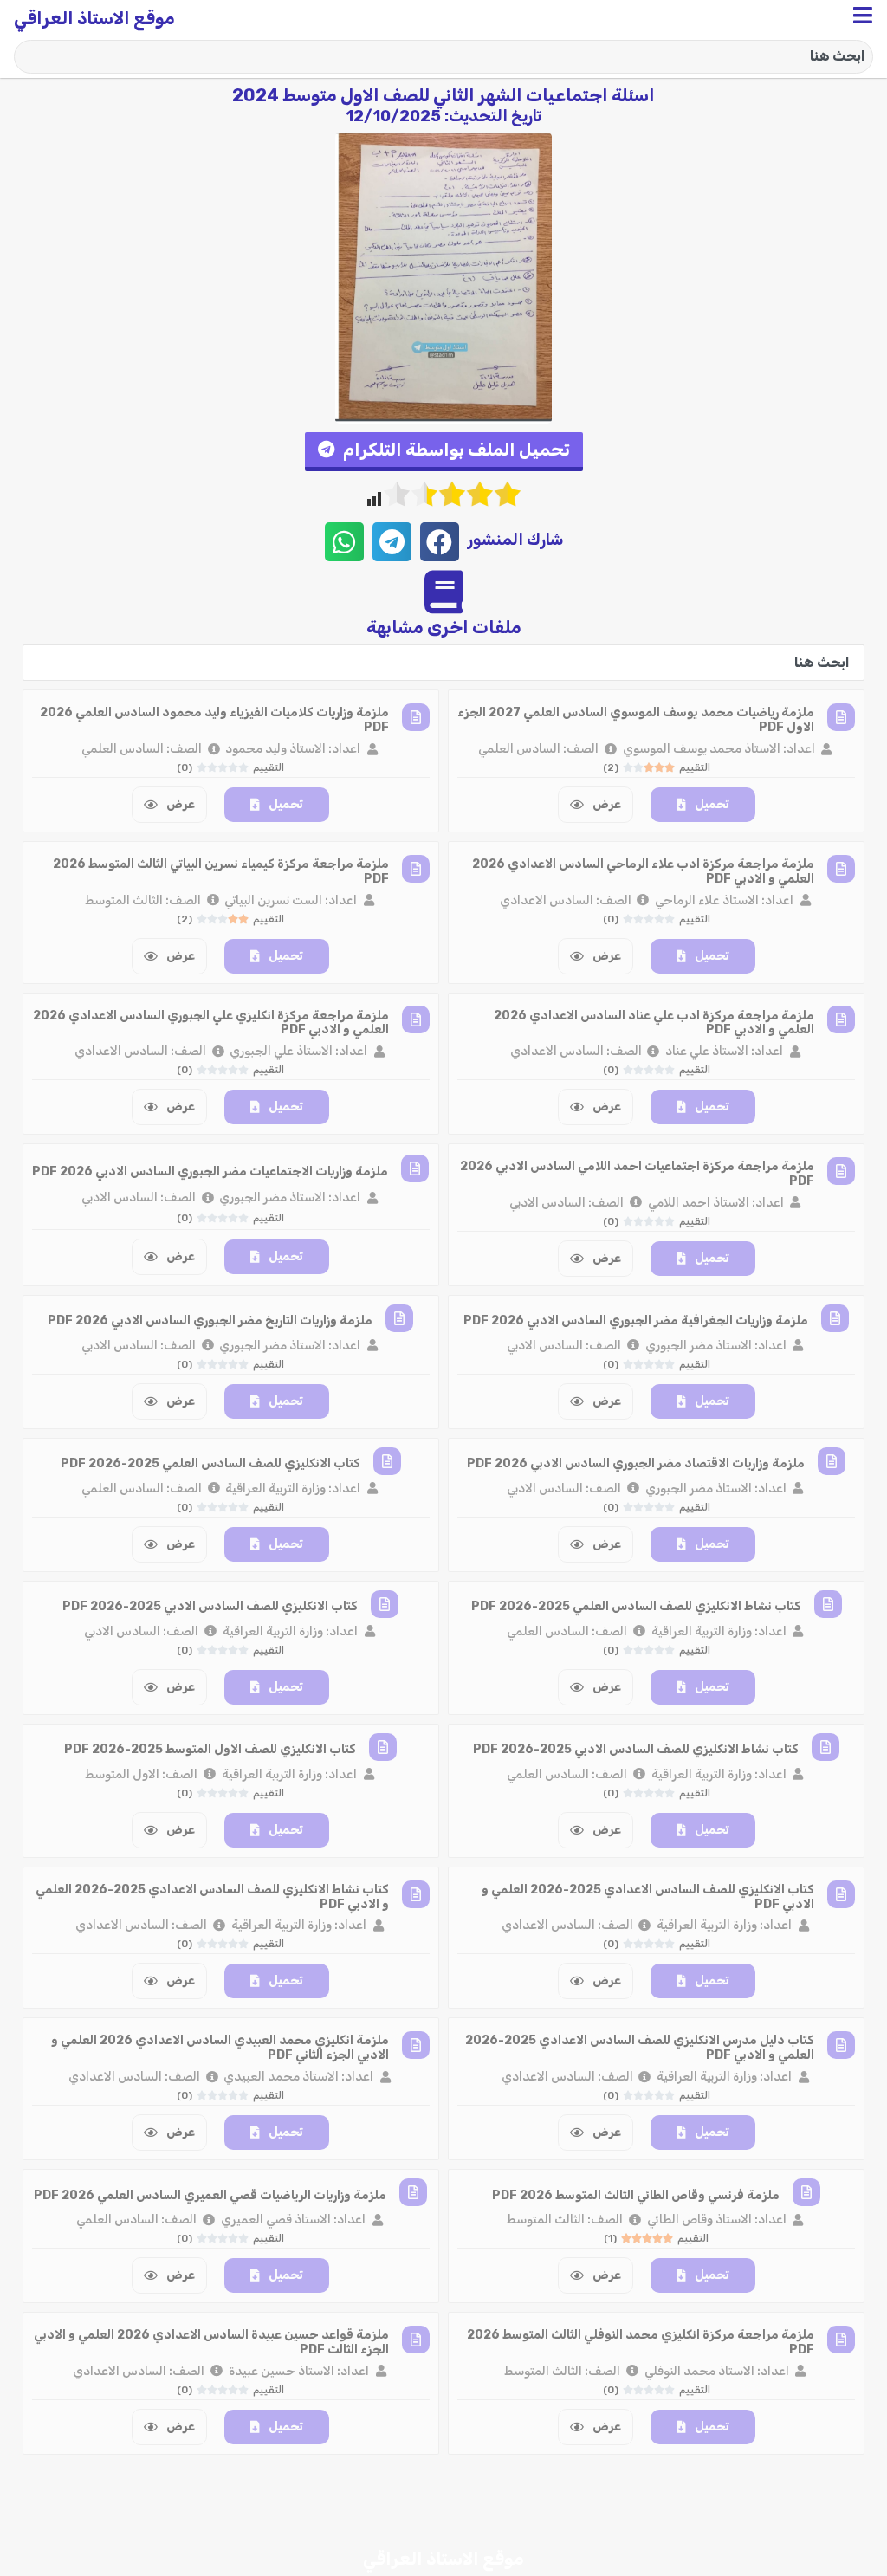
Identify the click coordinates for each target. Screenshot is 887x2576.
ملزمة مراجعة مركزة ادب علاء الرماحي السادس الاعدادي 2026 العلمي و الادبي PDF (643, 871)
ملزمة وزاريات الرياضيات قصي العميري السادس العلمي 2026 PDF (210, 2195)
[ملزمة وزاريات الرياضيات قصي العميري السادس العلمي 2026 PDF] (413, 2192)
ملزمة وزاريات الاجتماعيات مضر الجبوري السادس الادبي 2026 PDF (210, 1171)
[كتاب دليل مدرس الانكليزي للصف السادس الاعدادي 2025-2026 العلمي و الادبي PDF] (841, 2045)
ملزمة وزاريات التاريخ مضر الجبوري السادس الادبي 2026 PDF (210, 1320)
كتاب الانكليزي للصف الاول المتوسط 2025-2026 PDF (210, 1749)
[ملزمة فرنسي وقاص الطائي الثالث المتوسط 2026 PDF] (806, 2192)
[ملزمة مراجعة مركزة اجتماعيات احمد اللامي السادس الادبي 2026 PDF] (841, 1171)
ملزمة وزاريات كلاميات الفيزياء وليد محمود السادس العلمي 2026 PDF (214, 720)
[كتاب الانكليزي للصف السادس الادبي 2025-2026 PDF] (385, 1604)
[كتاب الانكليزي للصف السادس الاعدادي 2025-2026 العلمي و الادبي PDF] (841, 1894)
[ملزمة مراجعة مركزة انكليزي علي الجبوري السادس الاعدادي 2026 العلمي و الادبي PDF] (416, 1019)
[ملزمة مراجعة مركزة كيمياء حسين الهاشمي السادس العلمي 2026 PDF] (841, 2490)
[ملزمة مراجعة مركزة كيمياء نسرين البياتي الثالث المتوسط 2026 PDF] (416, 869)
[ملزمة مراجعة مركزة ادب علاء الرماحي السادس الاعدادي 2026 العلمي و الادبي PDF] (841, 869)
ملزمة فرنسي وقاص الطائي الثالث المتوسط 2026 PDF (636, 2195)
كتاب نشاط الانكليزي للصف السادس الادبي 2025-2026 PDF (636, 1749)
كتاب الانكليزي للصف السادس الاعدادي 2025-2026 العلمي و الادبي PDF (648, 1897)
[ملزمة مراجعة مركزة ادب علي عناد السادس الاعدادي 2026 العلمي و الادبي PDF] (841, 1019)
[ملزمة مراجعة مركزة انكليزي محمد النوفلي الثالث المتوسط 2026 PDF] (841, 2340)
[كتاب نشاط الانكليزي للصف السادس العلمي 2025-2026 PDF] (828, 1604)
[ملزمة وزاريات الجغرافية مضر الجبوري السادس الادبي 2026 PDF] (835, 1318)
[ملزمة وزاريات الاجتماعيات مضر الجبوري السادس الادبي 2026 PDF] (415, 1168)
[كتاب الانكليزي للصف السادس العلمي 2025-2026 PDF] (387, 1461)
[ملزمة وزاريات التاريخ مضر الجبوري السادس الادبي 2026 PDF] (399, 1318)
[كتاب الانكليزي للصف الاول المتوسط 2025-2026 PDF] (383, 1747)
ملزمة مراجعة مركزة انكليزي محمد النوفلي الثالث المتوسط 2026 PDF (641, 2342)
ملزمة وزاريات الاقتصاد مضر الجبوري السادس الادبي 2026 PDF (636, 1463)
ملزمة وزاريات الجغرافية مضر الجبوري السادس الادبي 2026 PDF (636, 1320)
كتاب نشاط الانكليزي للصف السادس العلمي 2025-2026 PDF (636, 1606)
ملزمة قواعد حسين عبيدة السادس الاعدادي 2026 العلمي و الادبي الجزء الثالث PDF (211, 2342)
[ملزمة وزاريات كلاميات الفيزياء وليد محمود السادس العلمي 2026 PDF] (416, 717)
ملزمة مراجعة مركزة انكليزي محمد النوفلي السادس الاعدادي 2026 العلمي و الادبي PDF (224, 2494)
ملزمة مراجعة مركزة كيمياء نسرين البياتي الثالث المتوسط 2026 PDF (221, 871)
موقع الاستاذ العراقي (94, 18)
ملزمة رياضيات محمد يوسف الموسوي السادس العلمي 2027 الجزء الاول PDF (636, 720)
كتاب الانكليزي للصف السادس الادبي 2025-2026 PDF (210, 1606)
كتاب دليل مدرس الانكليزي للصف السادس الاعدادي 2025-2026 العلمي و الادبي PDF (640, 2048)
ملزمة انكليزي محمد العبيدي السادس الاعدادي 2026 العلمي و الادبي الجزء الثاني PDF (220, 2048)
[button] (444, 452)
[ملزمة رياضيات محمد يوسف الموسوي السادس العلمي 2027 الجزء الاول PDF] (841, 717)
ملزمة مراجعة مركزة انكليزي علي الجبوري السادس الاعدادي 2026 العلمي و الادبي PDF (211, 1023)
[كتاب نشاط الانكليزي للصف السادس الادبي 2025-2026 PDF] (825, 1747)
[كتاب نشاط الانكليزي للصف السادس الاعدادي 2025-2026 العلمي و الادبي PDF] (416, 1894)
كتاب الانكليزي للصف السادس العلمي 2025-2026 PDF (210, 1463)
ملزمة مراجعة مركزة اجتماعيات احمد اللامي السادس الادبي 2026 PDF (637, 1174)
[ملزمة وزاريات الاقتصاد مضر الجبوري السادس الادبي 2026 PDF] (832, 1461)
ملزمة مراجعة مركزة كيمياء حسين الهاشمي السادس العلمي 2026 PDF (637, 2494)
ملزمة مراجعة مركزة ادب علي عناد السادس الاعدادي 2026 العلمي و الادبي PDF (654, 1023)
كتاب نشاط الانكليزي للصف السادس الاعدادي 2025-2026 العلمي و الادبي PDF (212, 1897)
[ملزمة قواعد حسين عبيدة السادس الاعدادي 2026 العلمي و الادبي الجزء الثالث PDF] (416, 2340)
